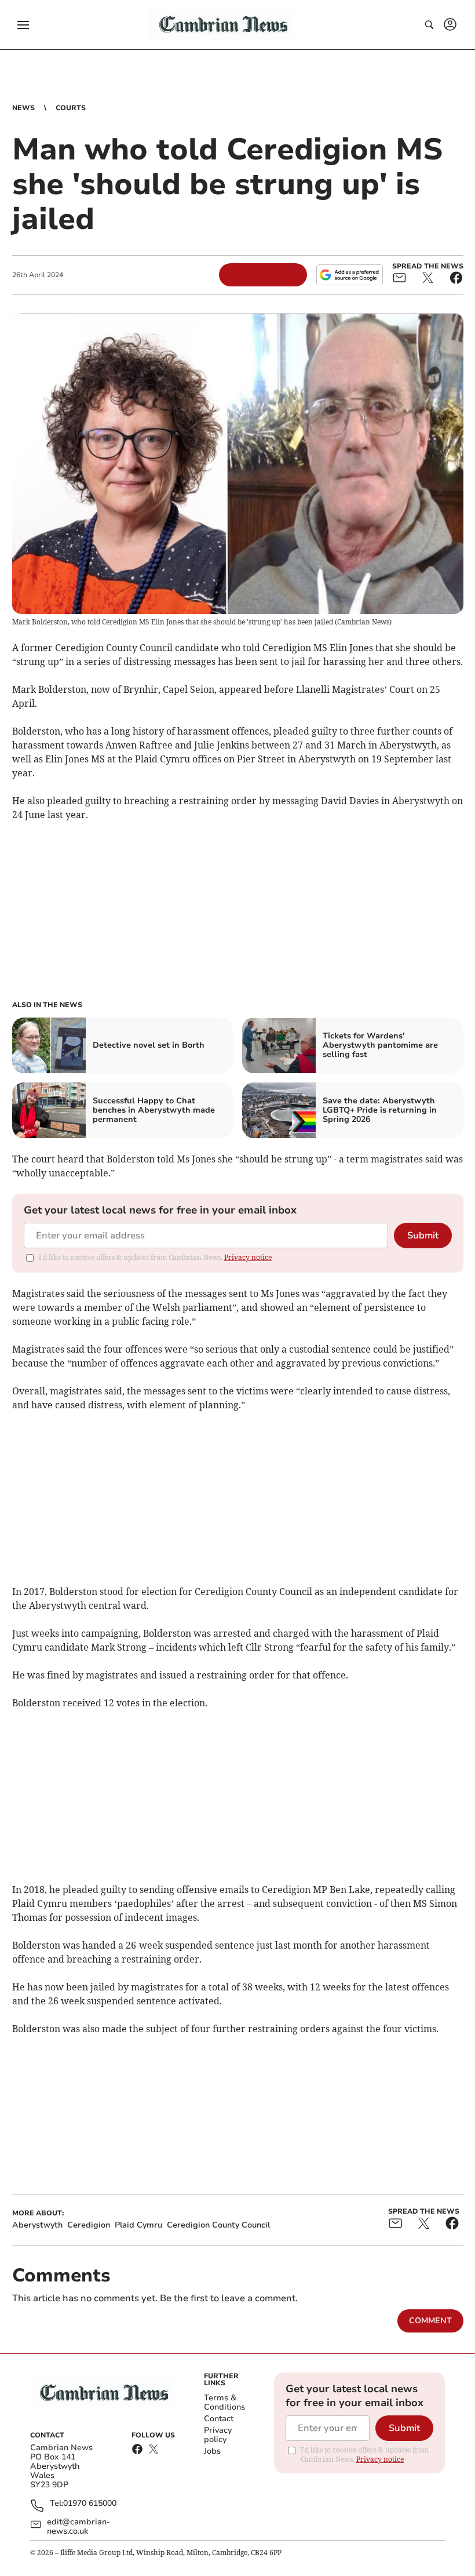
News (23, 108)
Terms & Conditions (224, 2402)
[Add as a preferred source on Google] (349, 275)
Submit (423, 1236)
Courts (71, 108)
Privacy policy (218, 2435)
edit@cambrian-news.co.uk (78, 2527)
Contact (219, 2419)
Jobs (212, 2451)
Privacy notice (248, 1257)
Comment (430, 2321)
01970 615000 (90, 2504)
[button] (23, 25)
